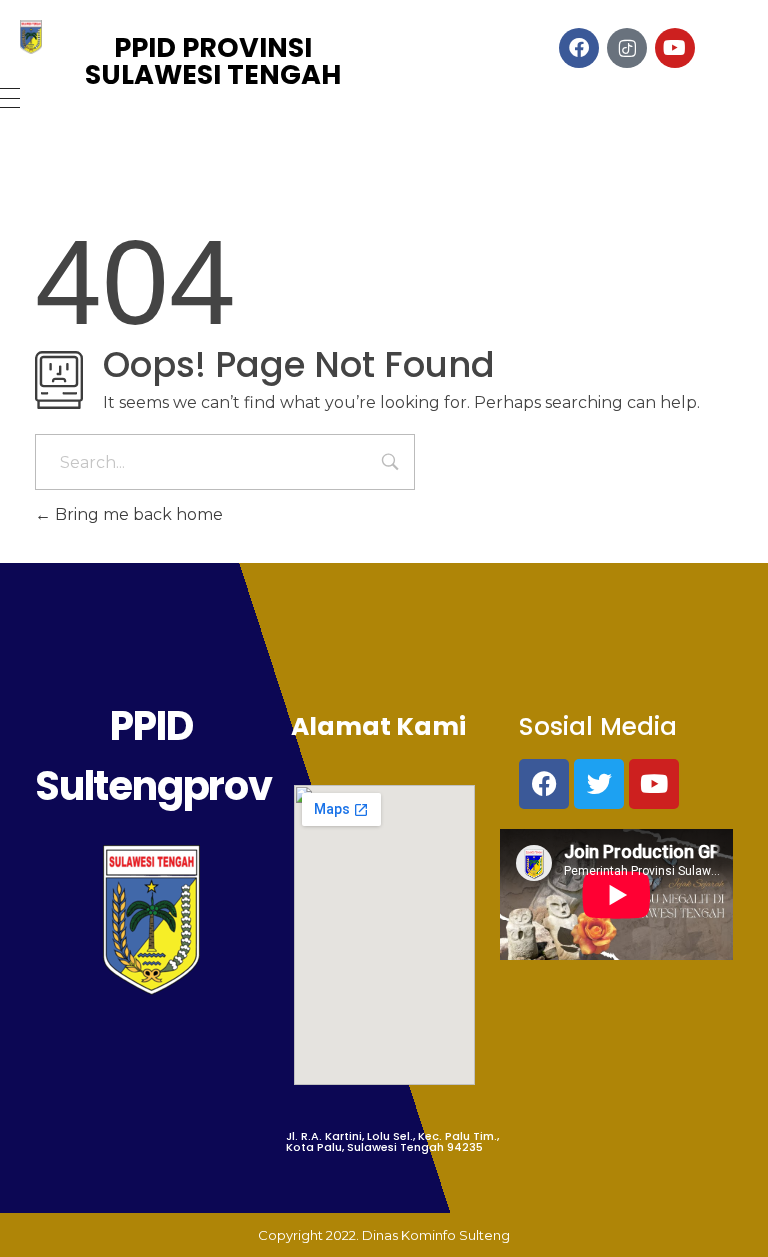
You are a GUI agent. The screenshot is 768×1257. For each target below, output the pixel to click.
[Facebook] (544, 784)
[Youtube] (654, 784)
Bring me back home (137, 514)
